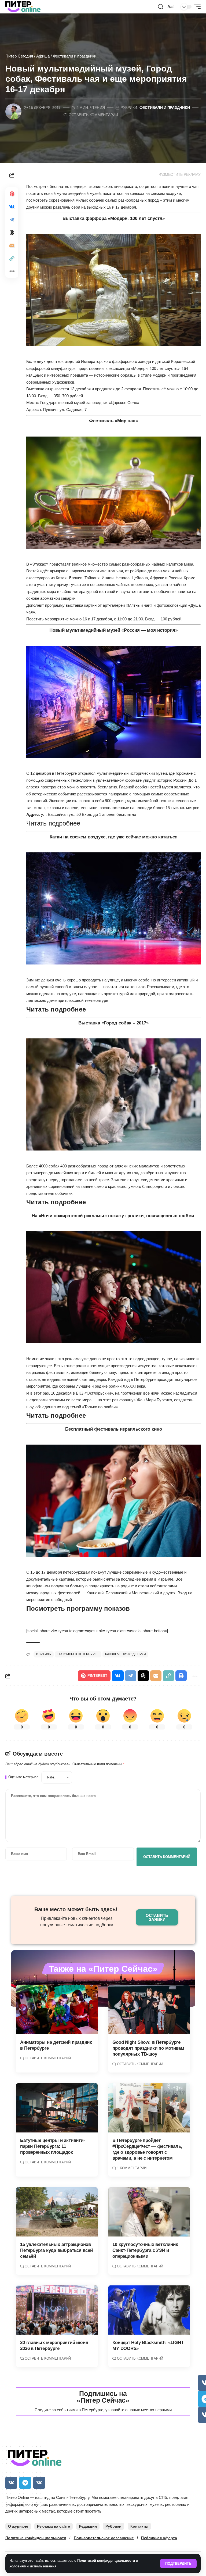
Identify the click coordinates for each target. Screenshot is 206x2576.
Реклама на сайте (54, 2526)
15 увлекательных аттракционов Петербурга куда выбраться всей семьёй (56, 2250)
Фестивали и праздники (75, 56)
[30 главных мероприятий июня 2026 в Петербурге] (57, 2310)
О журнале (18, 2526)
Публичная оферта (159, 2538)
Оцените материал (23, 1777)
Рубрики (113, 2526)
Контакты (139, 2526)
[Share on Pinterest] (12, 194)
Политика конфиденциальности (36, 2538)
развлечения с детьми (126, 1654)
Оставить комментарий (93, 115)
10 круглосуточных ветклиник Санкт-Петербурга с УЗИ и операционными (145, 2250)
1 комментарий (132, 2168)
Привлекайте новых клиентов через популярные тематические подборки (77, 1922)
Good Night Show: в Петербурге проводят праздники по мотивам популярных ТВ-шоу (148, 2048)
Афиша (43, 56)
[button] (178, 2564)
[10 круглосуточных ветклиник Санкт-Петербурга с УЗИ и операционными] (149, 2212)
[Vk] (11, 2483)
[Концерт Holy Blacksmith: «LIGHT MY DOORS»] (149, 2310)
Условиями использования (33, 2566)
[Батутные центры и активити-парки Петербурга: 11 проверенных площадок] (57, 2108)
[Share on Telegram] (12, 220)
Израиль (44, 1654)
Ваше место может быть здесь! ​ (77, 1909)
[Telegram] (25, 2483)
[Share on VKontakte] (12, 207)
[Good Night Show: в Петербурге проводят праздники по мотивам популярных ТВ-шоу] (149, 2010)
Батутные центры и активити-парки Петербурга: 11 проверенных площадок (52, 2146)
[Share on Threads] (12, 233)
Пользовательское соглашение (104, 2538)
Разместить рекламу (180, 175)
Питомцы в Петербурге (78, 1654)
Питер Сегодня (19, 56)
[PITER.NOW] (23, 7)
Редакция (88, 2526)
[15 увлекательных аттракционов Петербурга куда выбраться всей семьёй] (57, 2212)
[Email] (12, 245)
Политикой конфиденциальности (106, 2561)
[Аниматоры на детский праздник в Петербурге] (57, 2010)
